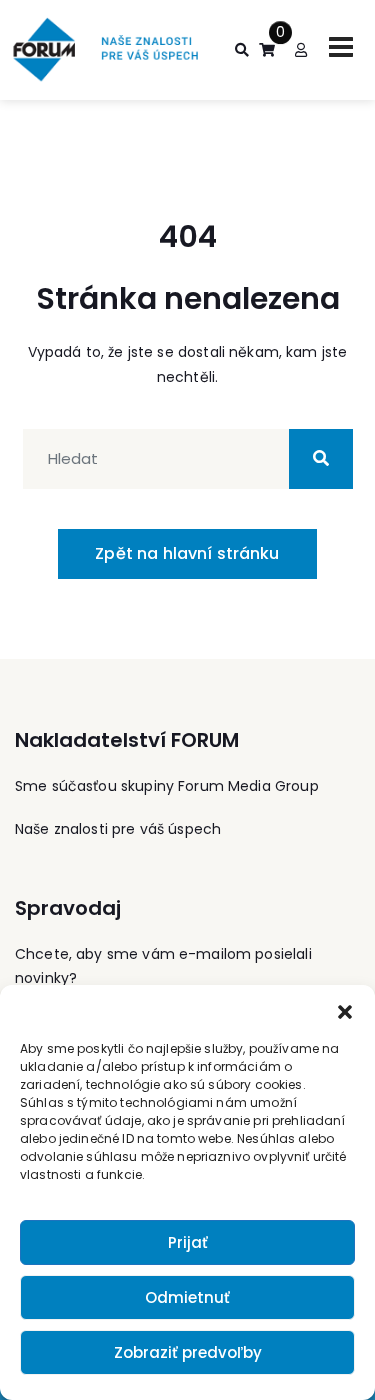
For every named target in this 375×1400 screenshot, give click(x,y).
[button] (345, 1010)
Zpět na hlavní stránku (187, 553)
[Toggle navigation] (341, 47)
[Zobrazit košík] (267, 50)
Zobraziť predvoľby (188, 1352)
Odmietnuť (187, 1297)
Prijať (188, 1242)
